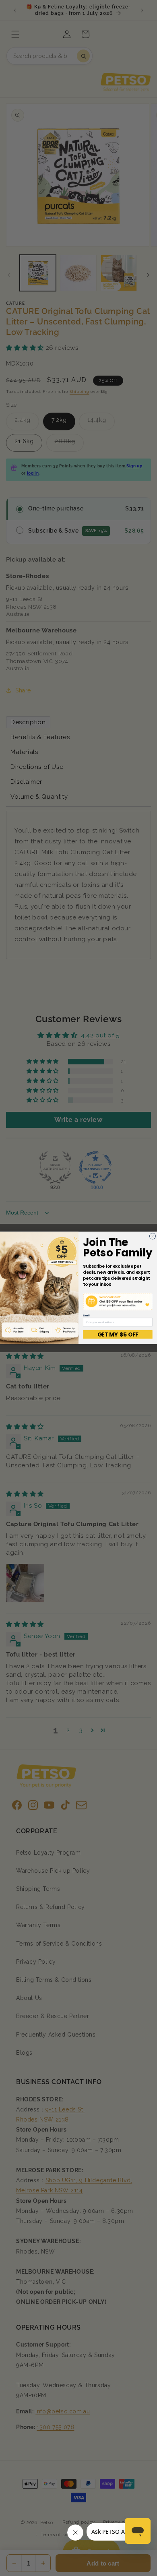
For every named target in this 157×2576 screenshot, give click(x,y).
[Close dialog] (152, 1236)
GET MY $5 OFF (118, 1334)
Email (86, 1316)
